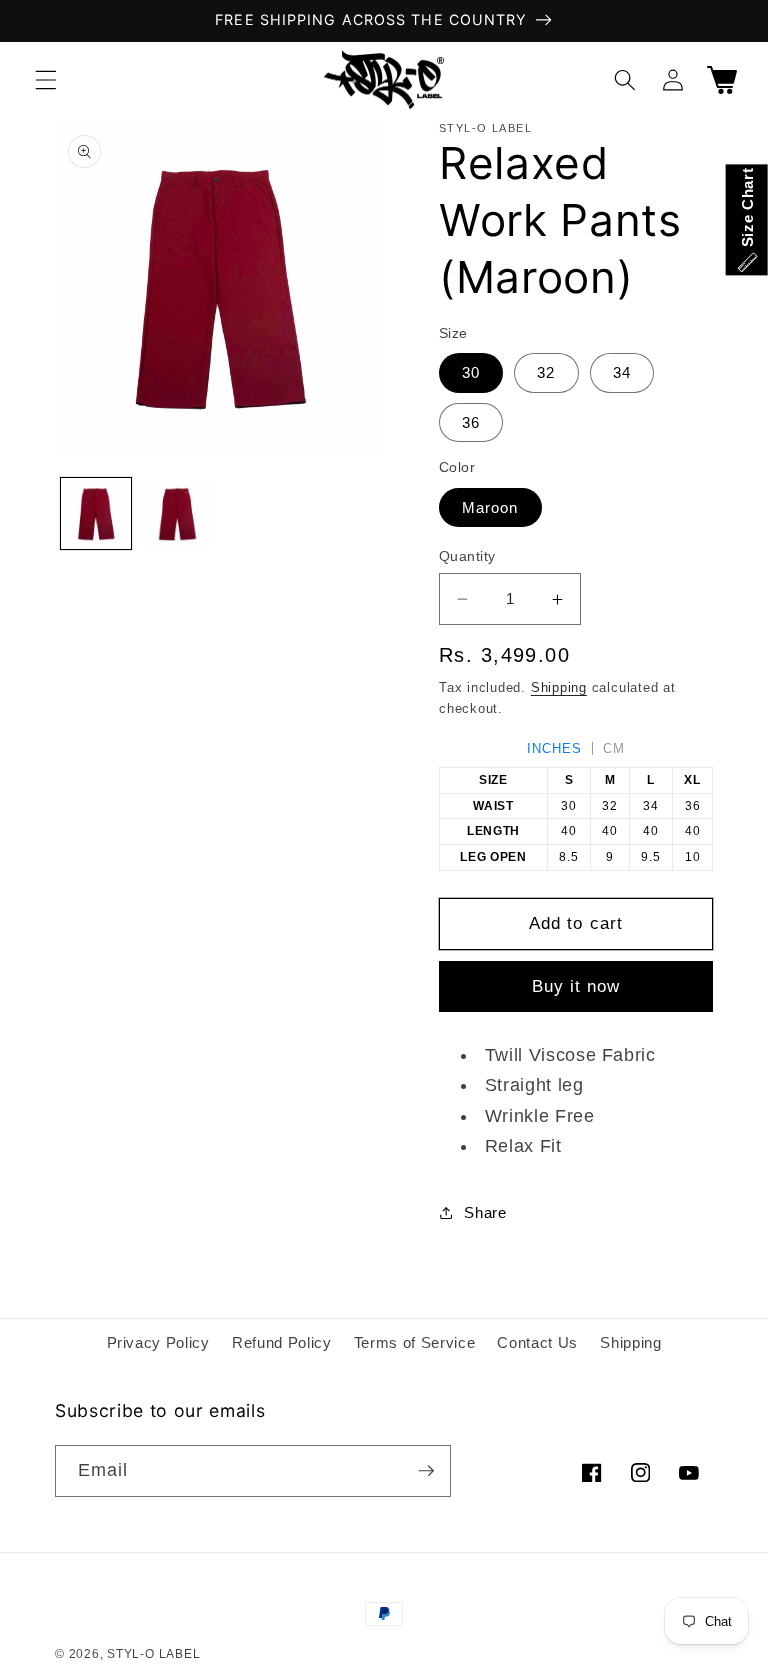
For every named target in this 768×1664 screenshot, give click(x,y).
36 (471, 422)
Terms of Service (415, 1342)
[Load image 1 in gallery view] (96, 513)
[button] (46, 79)
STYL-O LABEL (153, 1654)
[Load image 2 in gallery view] (177, 513)
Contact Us (537, 1342)
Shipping (559, 687)
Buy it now (576, 986)
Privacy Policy (158, 1342)
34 (622, 372)
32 (546, 372)
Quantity (467, 556)
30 (471, 372)
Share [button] (485, 1212)
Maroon (490, 507)
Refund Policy (282, 1342)
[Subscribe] (426, 1471)
